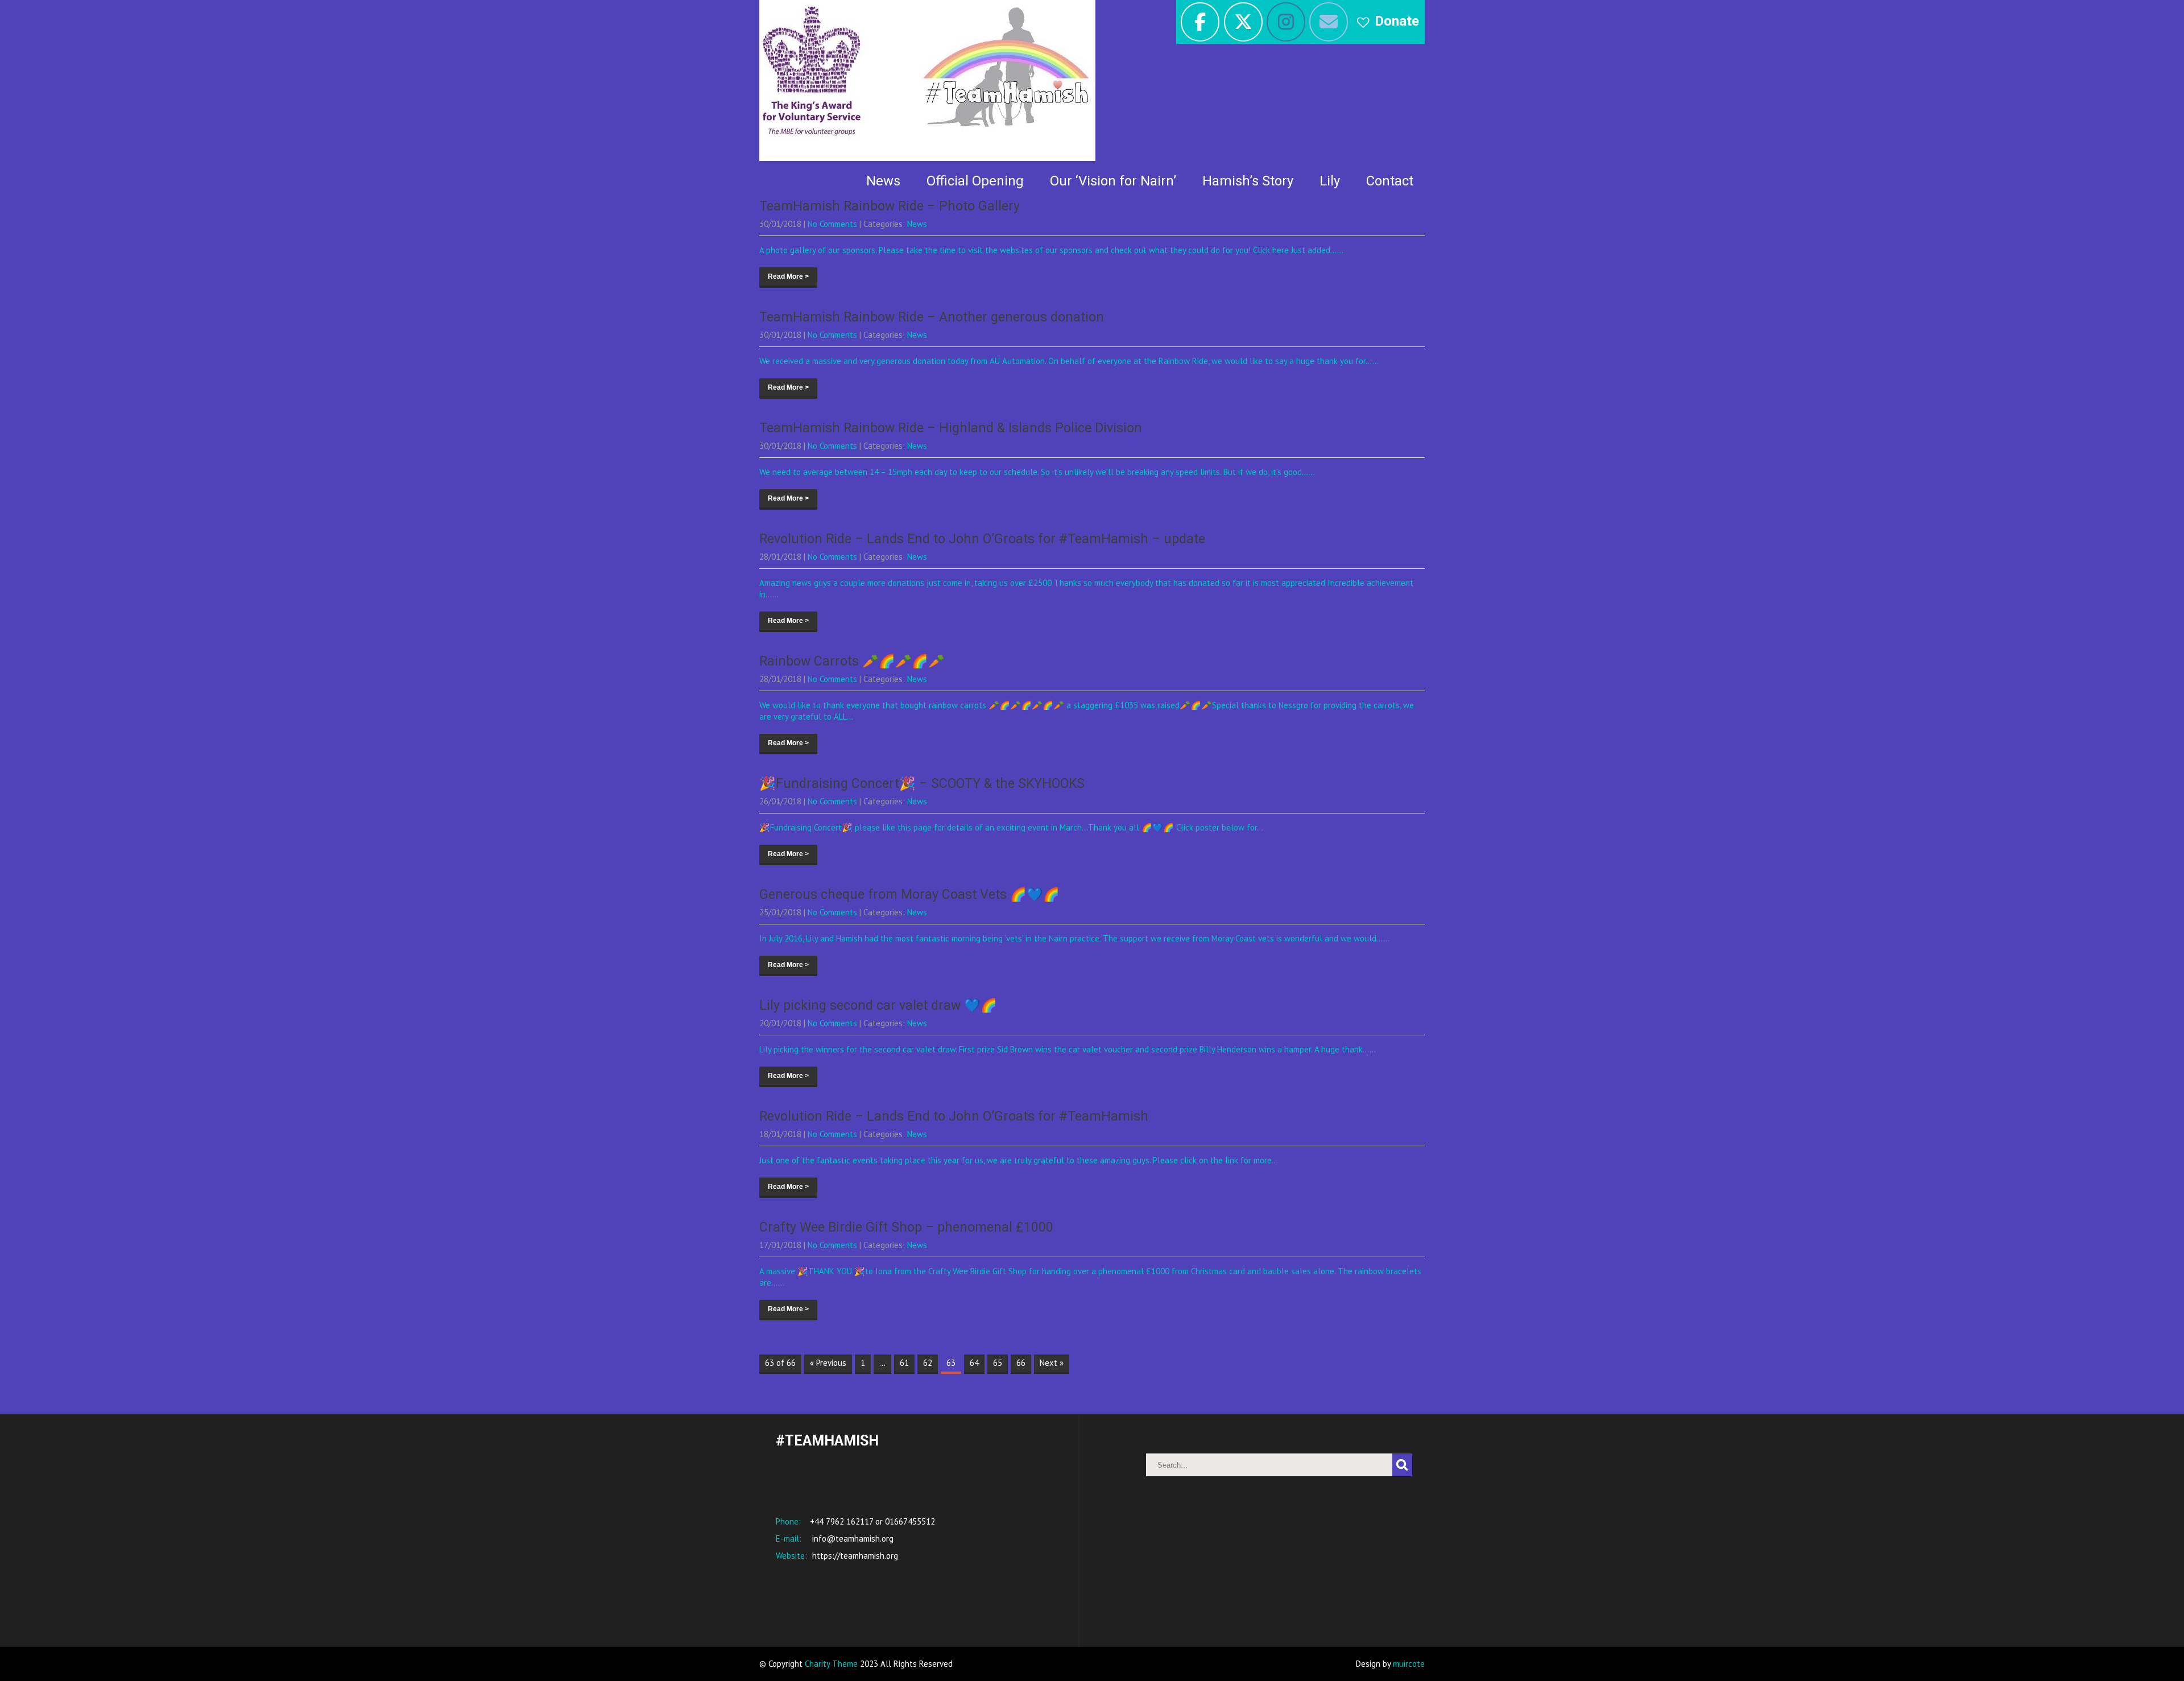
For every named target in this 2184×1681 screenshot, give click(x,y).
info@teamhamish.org (852, 1538)
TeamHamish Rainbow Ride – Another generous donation (932, 317)
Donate (1397, 21)
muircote (1409, 1664)
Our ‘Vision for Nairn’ (1113, 181)
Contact (1390, 181)
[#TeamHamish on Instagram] (1286, 22)
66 (1021, 1363)
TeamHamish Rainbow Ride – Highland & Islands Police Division (951, 428)
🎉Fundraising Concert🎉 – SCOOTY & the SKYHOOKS (922, 784)
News (883, 181)
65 (998, 1363)
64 (974, 1363)
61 (904, 1363)
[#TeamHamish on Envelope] (1329, 22)
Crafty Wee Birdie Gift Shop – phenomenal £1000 (906, 1227)
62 (928, 1363)
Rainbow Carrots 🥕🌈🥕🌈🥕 (852, 661)
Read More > (788, 276)
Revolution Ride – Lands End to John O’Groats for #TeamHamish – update (982, 539)
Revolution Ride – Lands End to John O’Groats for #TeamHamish (954, 1116)
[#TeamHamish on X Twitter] (1243, 22)
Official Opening (975, 181)
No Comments (832, 224)
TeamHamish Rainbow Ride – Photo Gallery (890, 206)
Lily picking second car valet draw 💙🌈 (878, 1005)
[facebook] (1200, 22)
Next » (1052, 1363)
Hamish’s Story (1248, 181)
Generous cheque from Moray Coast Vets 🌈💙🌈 (909, 895)
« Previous (828, 1363)
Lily (1330, 181)
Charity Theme (831, 1664)
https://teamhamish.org (854, 1556)
